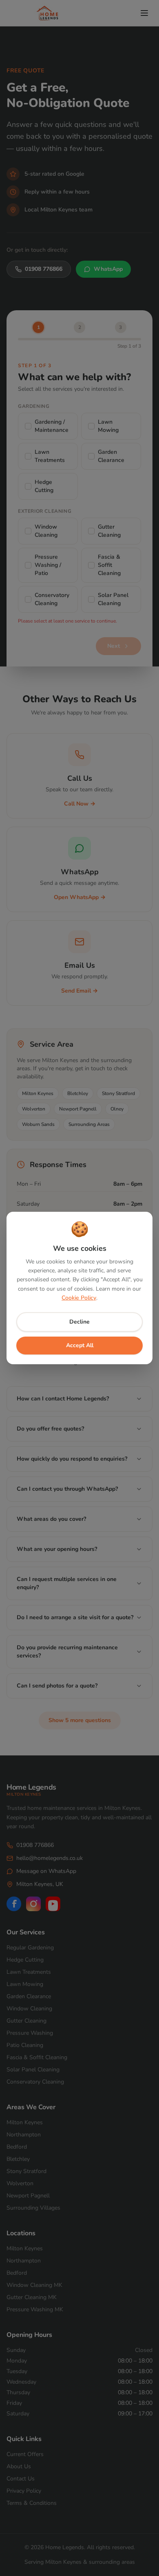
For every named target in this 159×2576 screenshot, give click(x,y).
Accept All (80, 1345)
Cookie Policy (79, 1298)
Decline (79, 1322)
